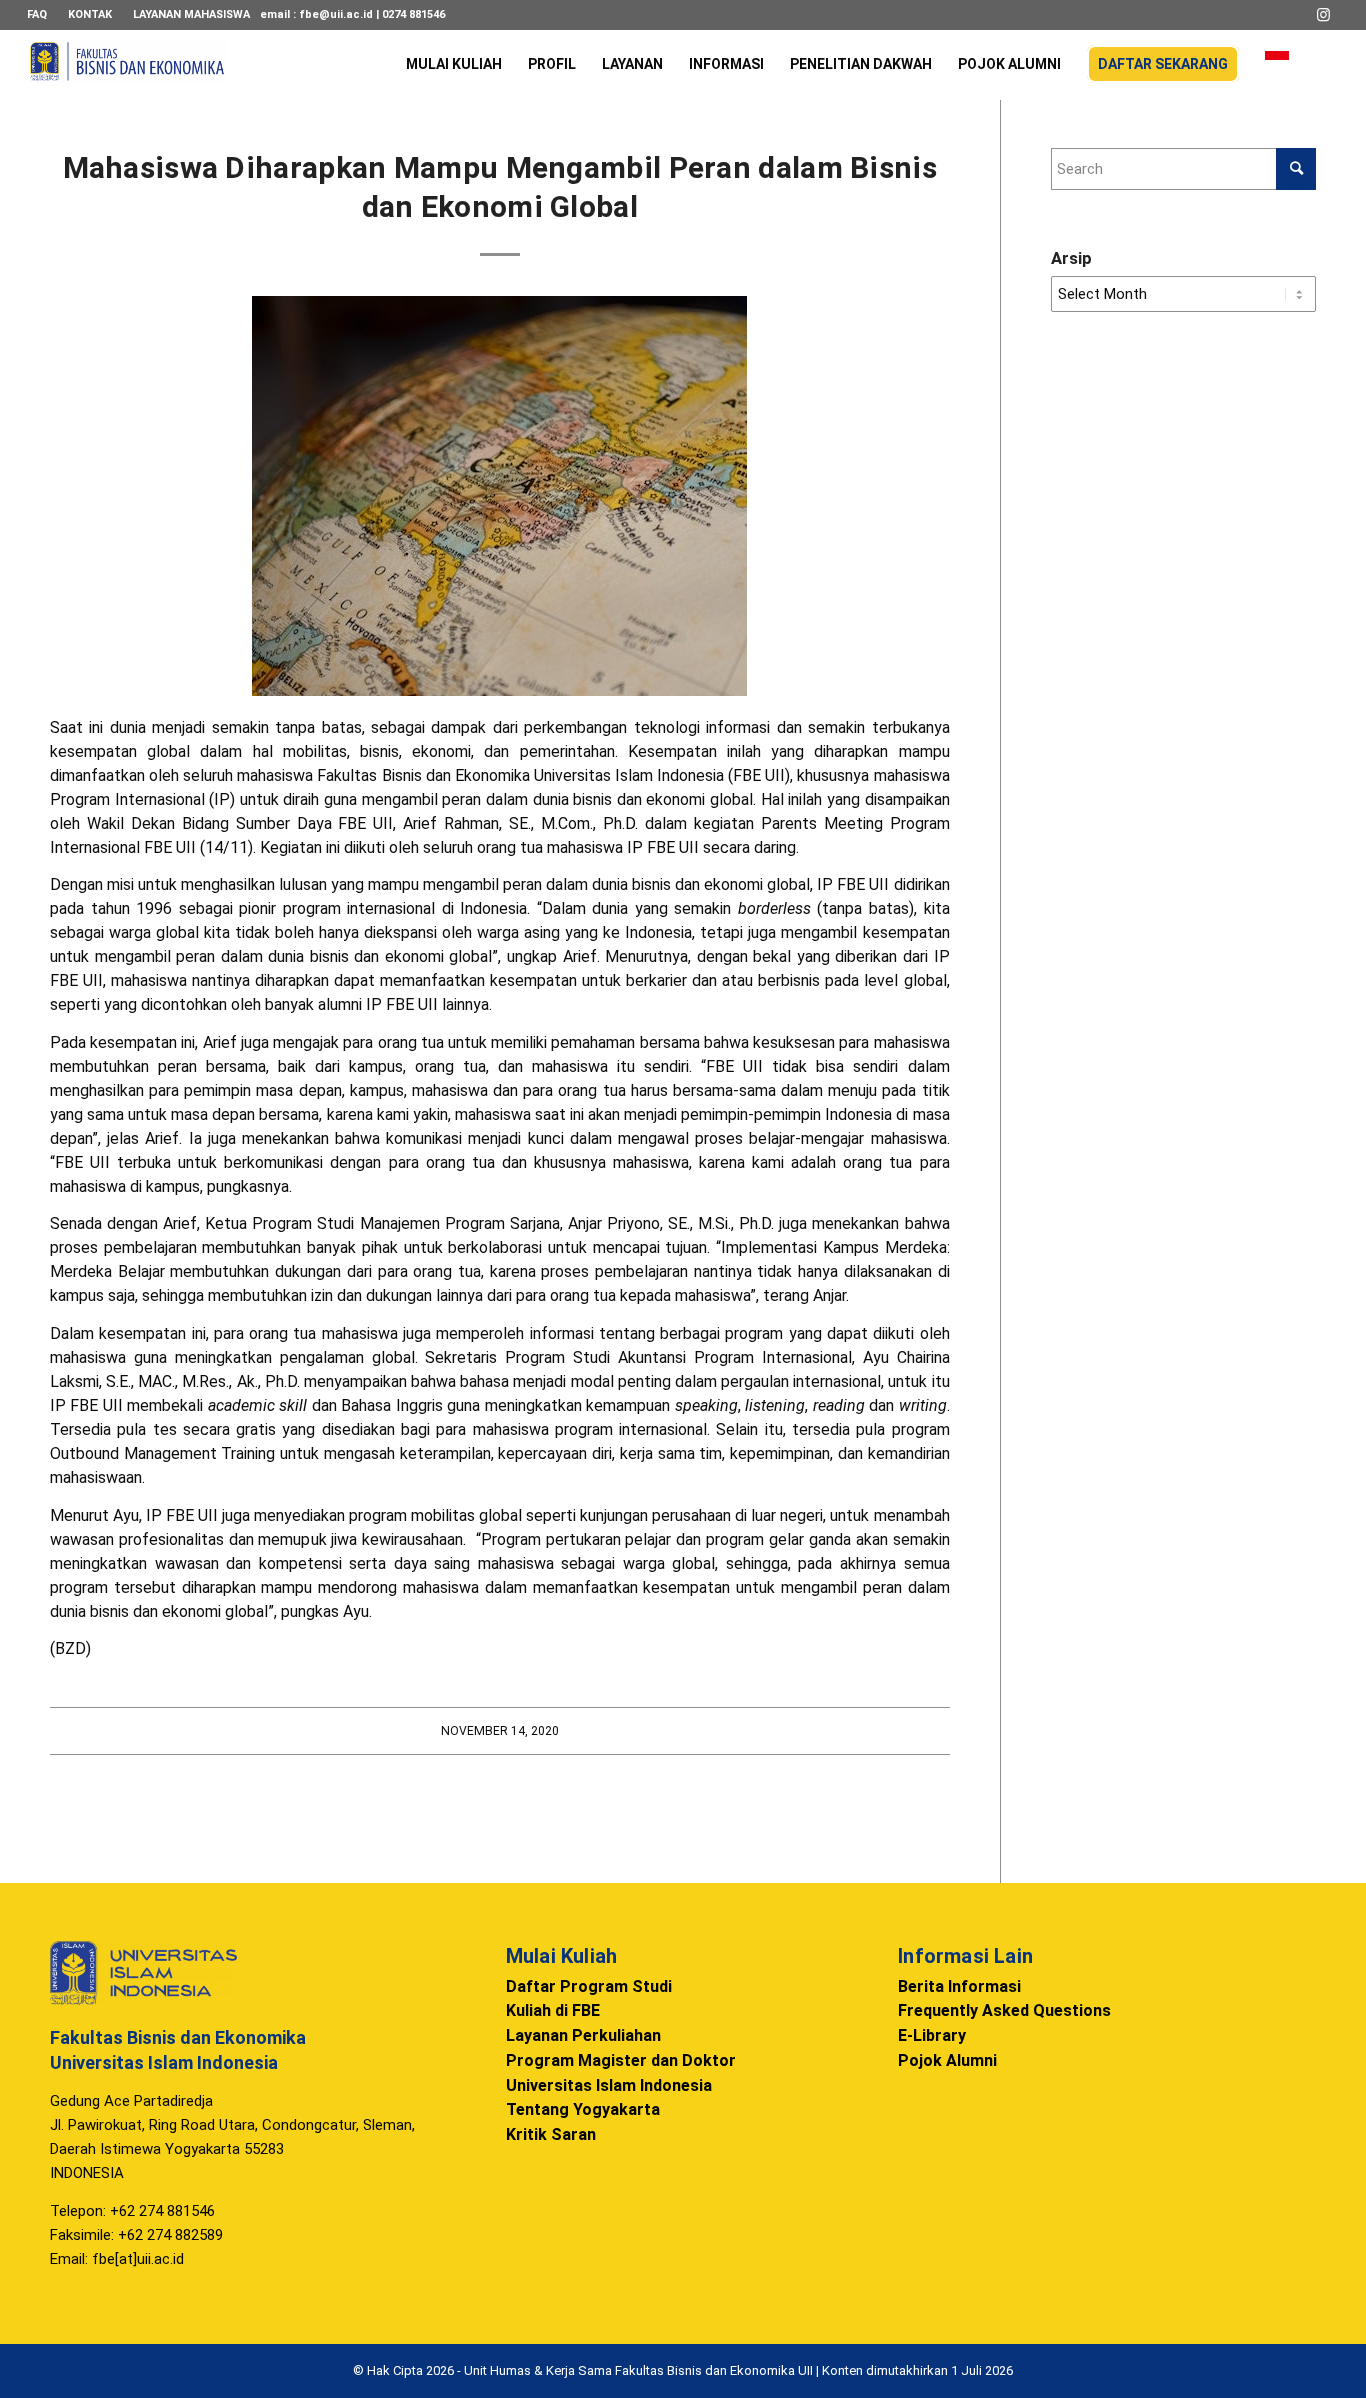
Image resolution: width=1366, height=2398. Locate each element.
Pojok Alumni (947, 2060)
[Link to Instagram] (1324, 15)
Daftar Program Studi (589, 1986)
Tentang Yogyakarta (583, 2109)
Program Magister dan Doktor (621, 2060)
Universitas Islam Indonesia (609, 2085)
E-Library (932, 2035)
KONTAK (90, 14)
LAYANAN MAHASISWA (191, 14)
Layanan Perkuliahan (583, 2035)
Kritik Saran (551, 2134)
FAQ (37, 14)
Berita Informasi (959, 1986)
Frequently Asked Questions (1004, 2010)
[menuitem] (42, 15)
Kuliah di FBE (553, 2010)
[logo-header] (127, 75)
